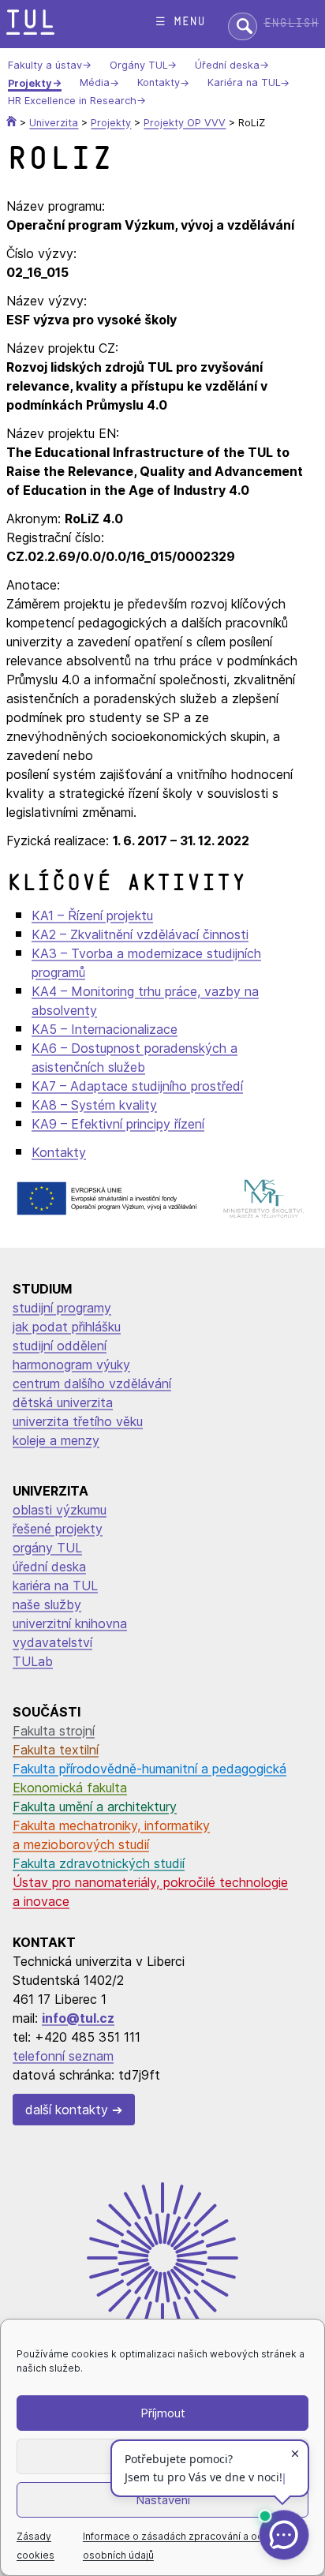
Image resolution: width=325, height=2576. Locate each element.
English (291, 23)
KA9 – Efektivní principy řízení (118, 1124)
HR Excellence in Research (72, 101)
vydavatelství (52, 1642)
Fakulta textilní (56, 1750)
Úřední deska (227, 65)
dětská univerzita (63, 1402)
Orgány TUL (138, 65)
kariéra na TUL (55, 1586)
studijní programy (62, 1308)
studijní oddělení (60, 1346)
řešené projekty (58, 1529)
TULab (33, 1661)
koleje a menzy (56, 1440)
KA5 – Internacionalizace (105, 1029)
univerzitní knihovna (70, 1623)
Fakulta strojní (54, 1731)
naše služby (47, 1604)
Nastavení (163, 2500)
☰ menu (180, 22)
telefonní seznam (63, 2056)
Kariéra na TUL (244, 83)
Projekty (30, 83)
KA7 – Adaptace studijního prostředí (137, 1086)
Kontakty (159, 83)
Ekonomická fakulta (70, 1788)
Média (95, 83)
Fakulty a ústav (45, 65)
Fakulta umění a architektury (95, 1807)
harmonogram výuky (71, 1365)
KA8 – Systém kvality (94, 1105)
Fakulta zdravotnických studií (99, 1863)
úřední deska (49, 1567)
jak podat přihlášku (67, 1327)
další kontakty (67, 2110)
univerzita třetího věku (78, 1421)
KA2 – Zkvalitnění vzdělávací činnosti (140, 934)
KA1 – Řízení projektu (92, 915)
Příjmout (163, 2413)
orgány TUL (47, 1548)
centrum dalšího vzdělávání (92, 1383)
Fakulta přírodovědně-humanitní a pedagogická (149, 1769)
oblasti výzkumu (60, 1510)
